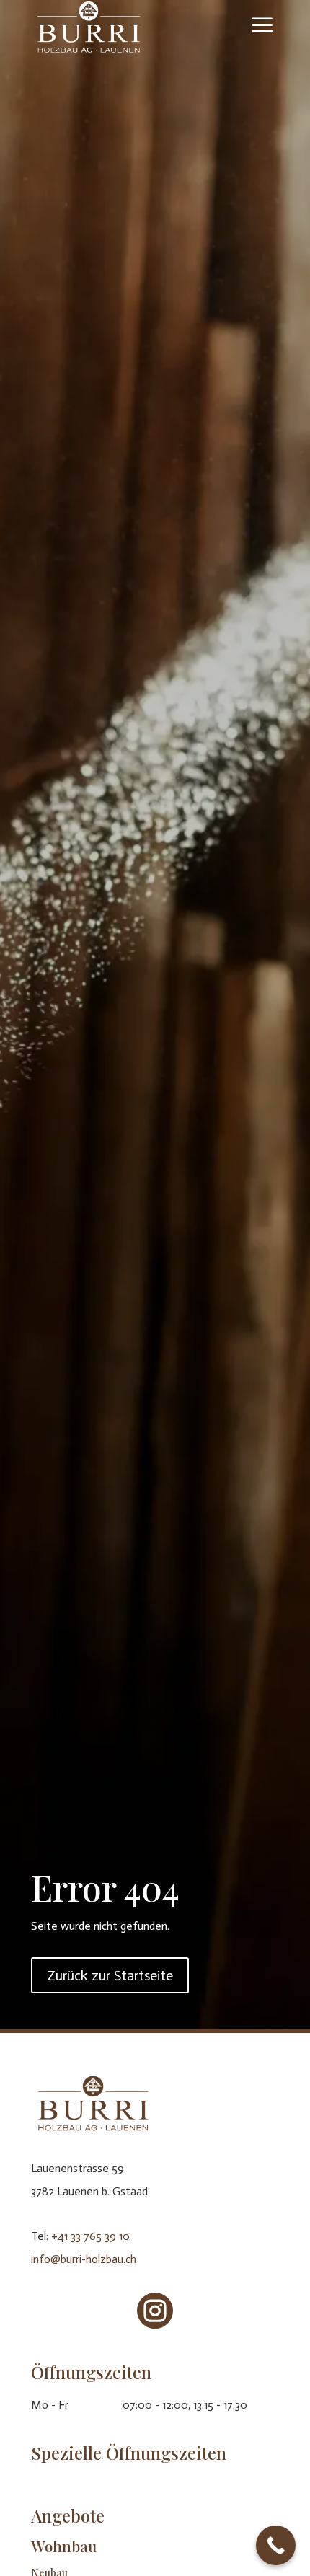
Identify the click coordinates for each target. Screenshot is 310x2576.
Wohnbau (64, 2546)
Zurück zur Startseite (110, 1975)
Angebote (68, 2515)
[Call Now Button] (276, 2545)
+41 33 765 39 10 (90, 2236)
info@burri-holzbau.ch (84, 2259)
